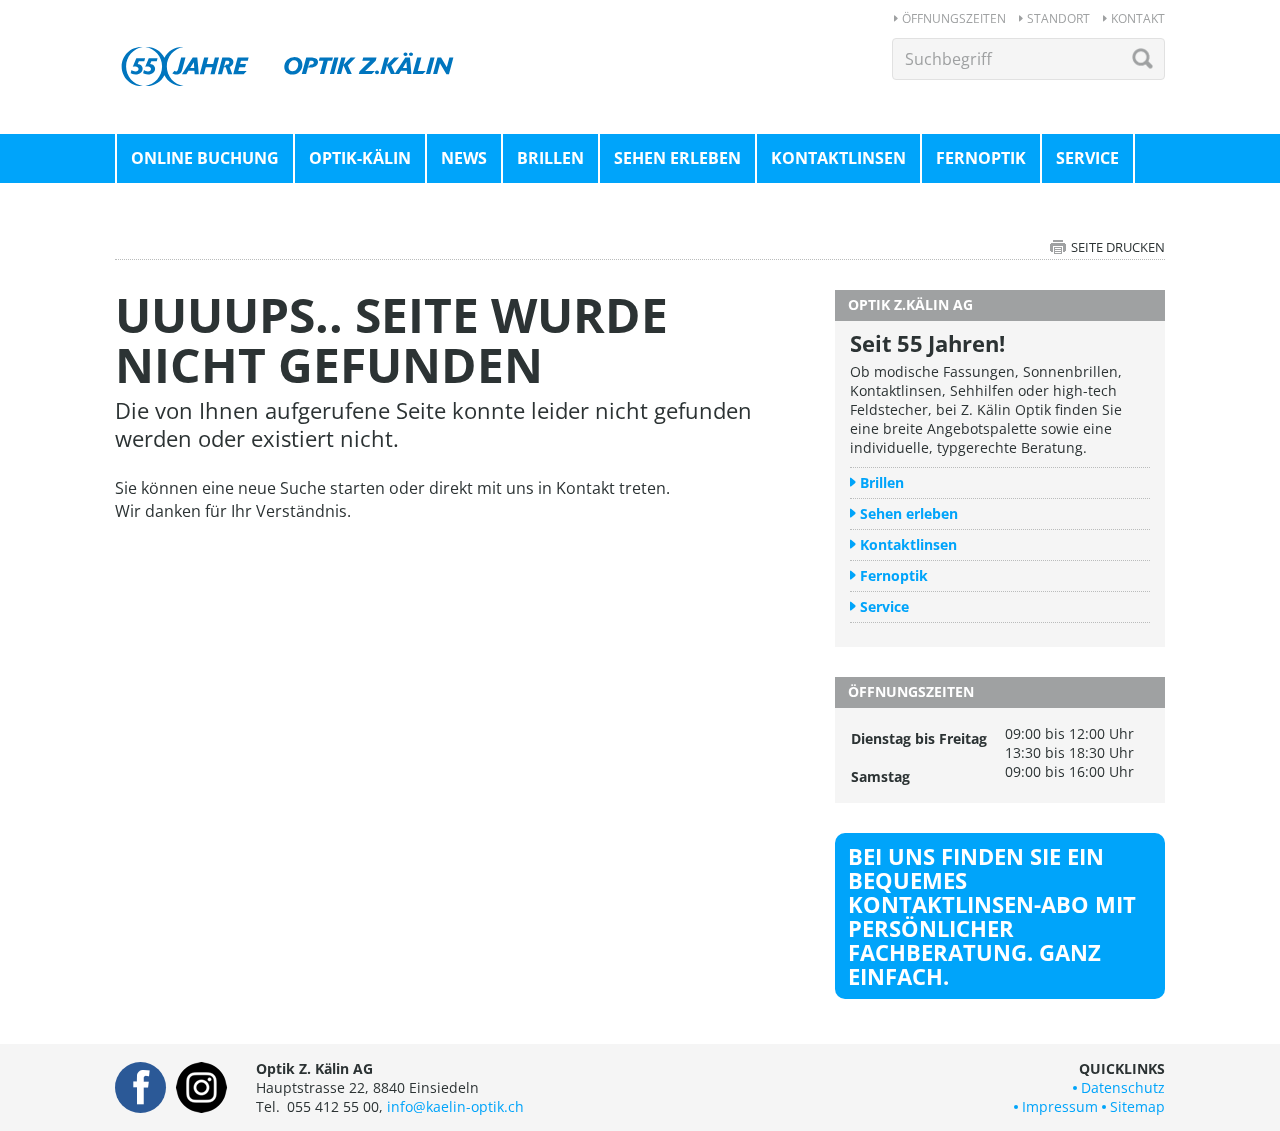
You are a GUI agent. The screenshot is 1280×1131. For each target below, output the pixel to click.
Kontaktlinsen (838, 158)
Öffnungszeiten (954, 19)
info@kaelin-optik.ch (455, 1106)
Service (1087, 158)
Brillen (550, 158)
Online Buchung (205, 158)
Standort (1058, 19)
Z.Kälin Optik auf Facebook (140, 1087)
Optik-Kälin (360, 158)
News (464, 158)
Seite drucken (1118, 247)
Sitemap (1137, 1106)
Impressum (1060, 1106)
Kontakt (1138, 19)
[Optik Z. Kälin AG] (290, 48)
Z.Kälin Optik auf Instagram (201, 1087)
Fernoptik (981, 158)
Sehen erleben (677, 158)
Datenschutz (1123, 1087)
